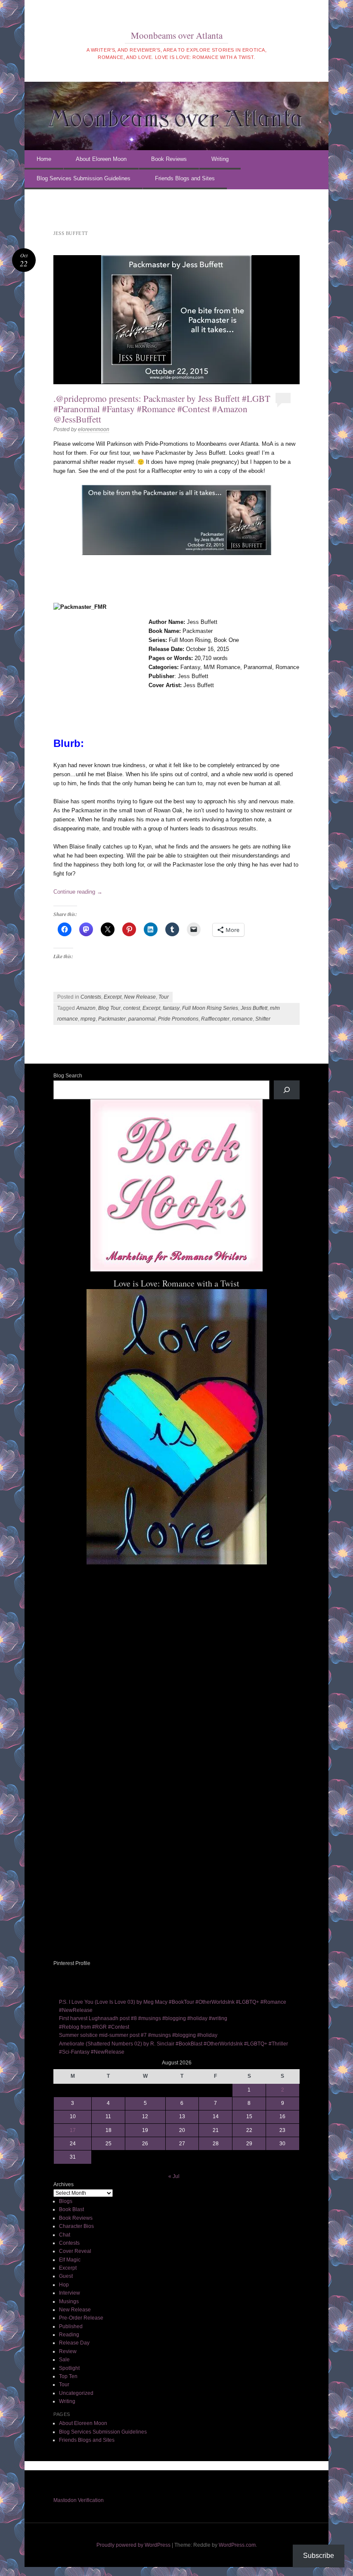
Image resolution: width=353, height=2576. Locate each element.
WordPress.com (237, 2545)
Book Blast (71, 2209)
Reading (69, 2335)
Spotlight (69, 2368)
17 (73, 2130)
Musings (69, 2301)
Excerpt (113, 997)
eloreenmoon (94, 429)
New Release (140, 997)
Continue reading (78, 892)
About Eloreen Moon (101, 159)
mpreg (88, 1019)
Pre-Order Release (81, 2318)
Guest (66, 2276)
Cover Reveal (75, 2251)
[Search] (287, 1090)
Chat (65, 2235)
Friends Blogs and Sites (185, 178)
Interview (70, 2293)
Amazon (86, 1008)
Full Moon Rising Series (210, 1008)
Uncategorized (76, 2393)
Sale (64, 2360)
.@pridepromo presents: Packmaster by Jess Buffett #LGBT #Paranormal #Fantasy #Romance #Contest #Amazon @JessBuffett (162, 409)
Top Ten (68, 2376)
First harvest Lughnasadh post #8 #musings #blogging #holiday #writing (143, 2018)
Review (68, 2351)
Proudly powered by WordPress (133, 2545)
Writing (220, 159)
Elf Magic (70, 2260)
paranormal (142, 1019)
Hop (64, 2285)
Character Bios (76, 2226)
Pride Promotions (178, 1019)
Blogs (66, 2201)
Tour (164, 997)
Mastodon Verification (79, 2500)
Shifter (263, 1019)
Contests (91, 997)
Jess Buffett (254, 1008)
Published (71, 2326)
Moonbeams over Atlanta (177, 35)
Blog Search (68, 1076)
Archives (63, 2184)
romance (242, 1019)
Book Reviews (169, 159)
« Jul (174, 2176)
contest (132, 1008)
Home (44, 159)
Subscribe (319, 2556)
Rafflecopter (215, 1019)
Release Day (74, 2343)
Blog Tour (109, 1008)
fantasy (171, 1008)
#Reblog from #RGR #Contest (94, 2027)
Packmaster (112, 1019)
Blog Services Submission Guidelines (84, 178)
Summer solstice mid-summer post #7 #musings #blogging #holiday (138, 2035)
